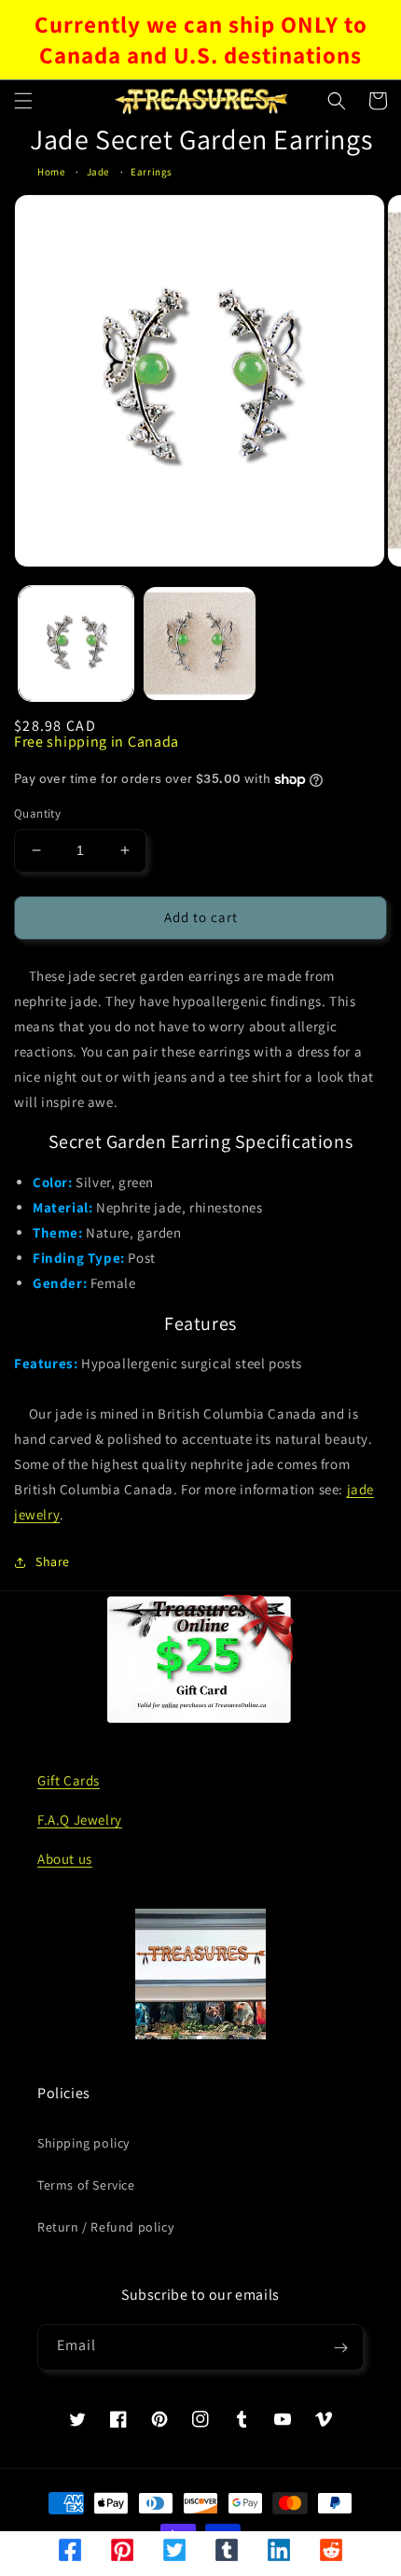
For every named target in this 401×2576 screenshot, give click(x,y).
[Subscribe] (340, 2347)
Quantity (37, 813)
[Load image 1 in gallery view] (76, 644)
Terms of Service (86, 2185)
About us (65, 1859)
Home (51, 172)
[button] (23, 101)
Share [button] (53, 1561)
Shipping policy (83, 2143)
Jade (98, 172)
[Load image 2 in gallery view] (200, 644)
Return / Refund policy (105, 2227)
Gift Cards (69, 1780)
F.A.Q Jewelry (80, 1820)
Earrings (152, 172)
